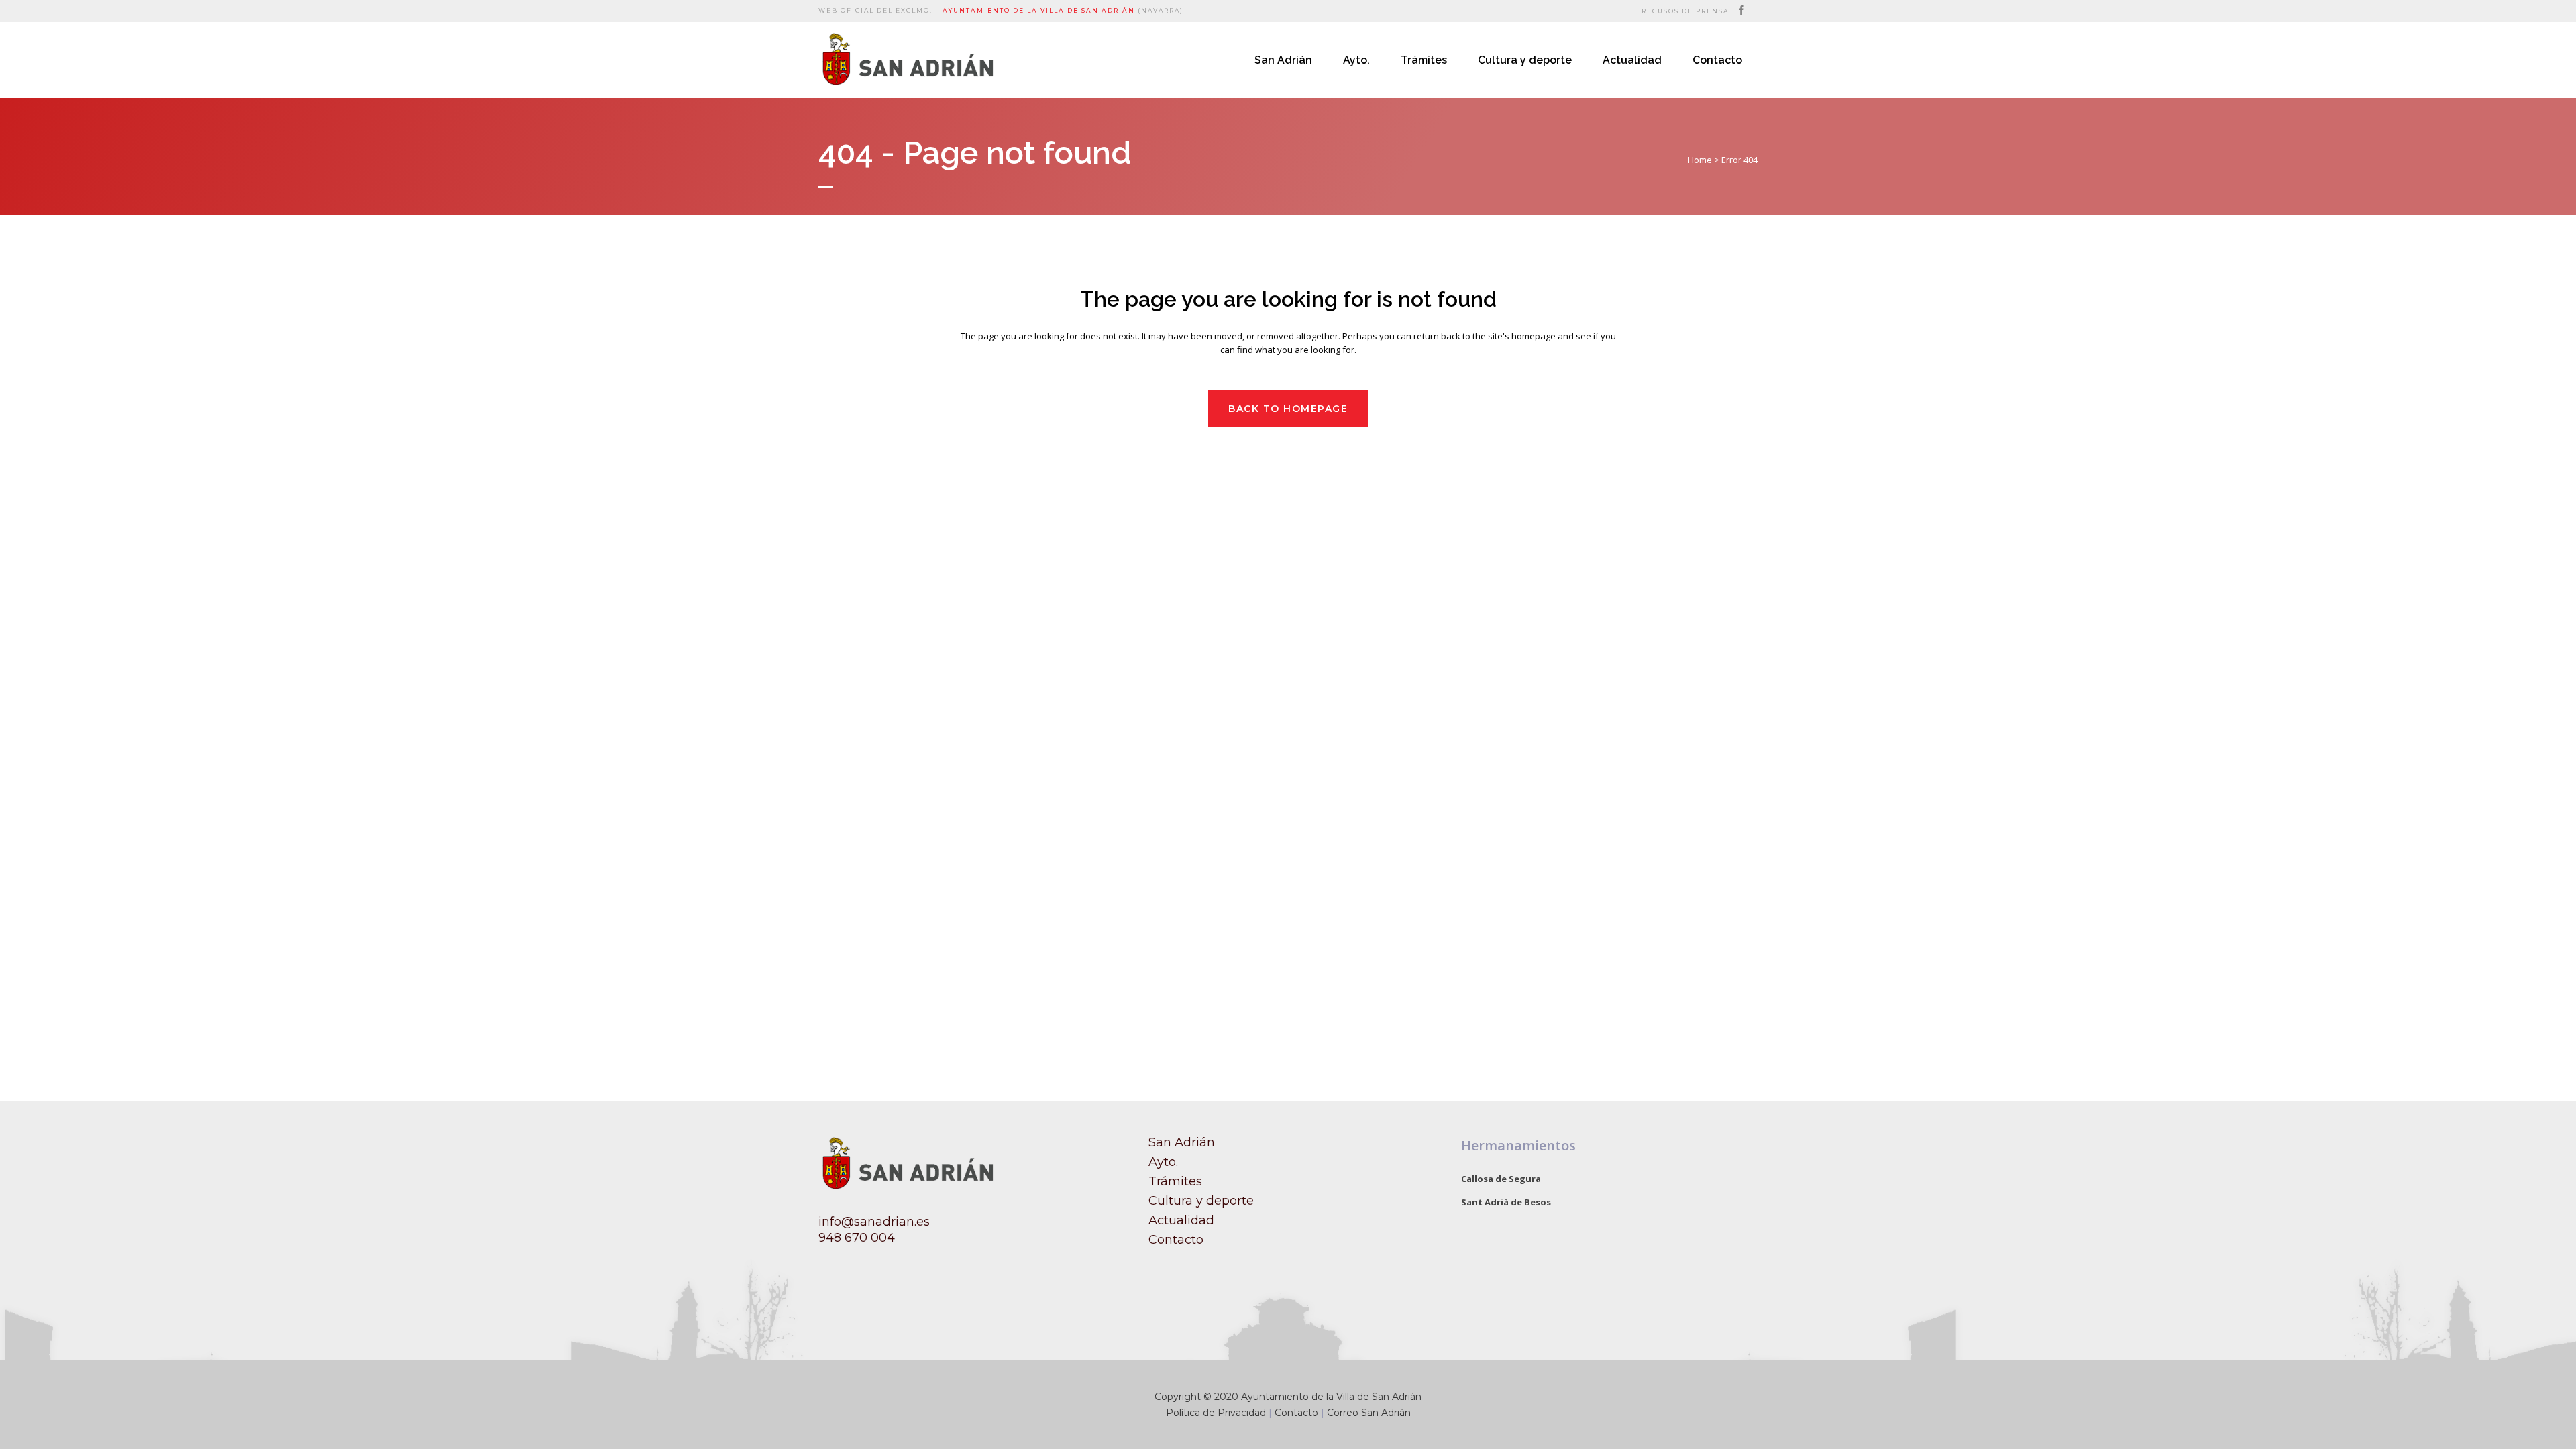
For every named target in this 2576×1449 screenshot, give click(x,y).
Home (1700, 160)
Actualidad (1181, 1220)
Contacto (1176, 1240)
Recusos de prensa (1685, 11)
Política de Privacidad (1216, 1413)
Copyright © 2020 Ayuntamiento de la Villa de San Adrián (1288, 1397)
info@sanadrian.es (874, 1222)
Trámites (1175, 1181)
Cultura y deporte (1201, 1201)
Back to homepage (1288, 409)
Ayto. (1163, 1162)
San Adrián (1182, 1142)
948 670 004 (857, 1238)
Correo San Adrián (1369, 1413)
